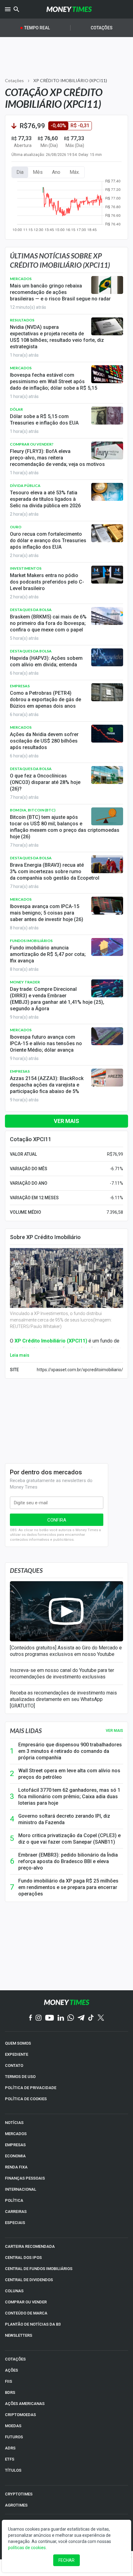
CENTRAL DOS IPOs (23, 2258)
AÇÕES (11, 2370)
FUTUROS (14, 2437)
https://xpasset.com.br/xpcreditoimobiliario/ (80, 1370)
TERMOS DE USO (20, 2077)
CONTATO (14, 2065)
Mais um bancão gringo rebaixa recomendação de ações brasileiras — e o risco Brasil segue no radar (60, 292)
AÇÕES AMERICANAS (25, 2404)
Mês (38, 172)
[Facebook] (31, 2018)
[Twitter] (101, 2018)
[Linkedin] (61, 2018)
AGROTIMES (16, 2505)
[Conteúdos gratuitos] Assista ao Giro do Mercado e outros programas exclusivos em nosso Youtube (66, 1651)
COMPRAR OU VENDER (26, 2302)
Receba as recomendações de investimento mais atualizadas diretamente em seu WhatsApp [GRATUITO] (63, 1699)
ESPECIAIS (15, 2223)
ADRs (10, 2448)
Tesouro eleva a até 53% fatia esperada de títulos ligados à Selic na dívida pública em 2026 (45, 499)
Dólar (16, 409)
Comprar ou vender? (32, 444)
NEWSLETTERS (19, 2335)
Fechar (66, 2560)
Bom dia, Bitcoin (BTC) (33, 810)
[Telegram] (81, 2018)
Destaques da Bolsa (31, 610)
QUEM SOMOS (18, 2043)
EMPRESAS (15, 2145)
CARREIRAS (16, 2212)
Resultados (22, 320)
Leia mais (20, 1355)
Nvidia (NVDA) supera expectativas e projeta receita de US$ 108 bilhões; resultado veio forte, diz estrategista (57, 337)
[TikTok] (91, 2018)
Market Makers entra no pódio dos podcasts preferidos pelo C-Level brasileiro (47, 582)
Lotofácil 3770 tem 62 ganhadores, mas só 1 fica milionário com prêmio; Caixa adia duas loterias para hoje (69, 1797)
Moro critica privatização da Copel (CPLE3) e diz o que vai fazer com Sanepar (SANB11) (69, 1839)
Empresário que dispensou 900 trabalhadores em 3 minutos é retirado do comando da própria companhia (70, 1751)
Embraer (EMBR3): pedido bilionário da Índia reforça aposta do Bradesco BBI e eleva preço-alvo (68, 1861)
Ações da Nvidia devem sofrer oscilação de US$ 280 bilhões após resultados (44, 741)
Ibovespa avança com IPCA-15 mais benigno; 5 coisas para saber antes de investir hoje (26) (47, 913)
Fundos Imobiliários (31, 941)
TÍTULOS (13, 2470)
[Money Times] (69, 9)
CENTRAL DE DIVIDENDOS (29, 2280)
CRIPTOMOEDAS (20, 2415)
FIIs (9, 2381)
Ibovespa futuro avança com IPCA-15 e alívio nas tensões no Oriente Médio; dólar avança (46, 1043)
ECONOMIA (15, 2156)
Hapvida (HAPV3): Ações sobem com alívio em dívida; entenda (46, 661)
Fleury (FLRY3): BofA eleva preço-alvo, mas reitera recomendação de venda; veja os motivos (57, 458)
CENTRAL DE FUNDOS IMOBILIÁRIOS (39, 2269)
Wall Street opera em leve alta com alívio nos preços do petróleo (69, 1774)
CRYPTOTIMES (19, 2494)
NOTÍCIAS (14, 2123)
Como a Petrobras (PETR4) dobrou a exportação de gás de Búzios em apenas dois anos (45, 699)
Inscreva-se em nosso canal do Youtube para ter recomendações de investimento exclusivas (62, 1673)
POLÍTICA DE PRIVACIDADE (31, 2088)
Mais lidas (26, 1731)
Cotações (102, 28)
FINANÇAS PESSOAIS (25, 2178)
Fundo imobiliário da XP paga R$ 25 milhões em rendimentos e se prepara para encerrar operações (68, 1887)
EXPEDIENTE (17, 2054)
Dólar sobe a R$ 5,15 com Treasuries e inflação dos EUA (44, 420)
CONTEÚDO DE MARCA (26, 2313)
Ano (56, 172)
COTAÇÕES (15, 2359)
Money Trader (25, 982)
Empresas (20, 686)
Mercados (21, 279)
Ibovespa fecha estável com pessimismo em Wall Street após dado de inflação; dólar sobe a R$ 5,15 (54, 381)
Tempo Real (37, 28)
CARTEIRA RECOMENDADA (30, 2246)
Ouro (16, 527)
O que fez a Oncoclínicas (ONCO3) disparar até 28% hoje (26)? (45, 782)
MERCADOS (16, 2134)
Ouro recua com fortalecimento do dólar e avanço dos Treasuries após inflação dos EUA (48, 540)
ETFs (10, 2459)
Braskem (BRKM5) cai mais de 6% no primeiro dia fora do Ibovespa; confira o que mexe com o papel (48, 623)
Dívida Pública (25, 486)
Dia (20, 172)
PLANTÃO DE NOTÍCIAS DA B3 (33, 2324)
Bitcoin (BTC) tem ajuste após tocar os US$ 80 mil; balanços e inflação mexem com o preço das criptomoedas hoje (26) (65, 827)
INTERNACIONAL (21, 2189)
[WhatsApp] (71, 2018)
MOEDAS (13, 2426)
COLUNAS (14, 2291)
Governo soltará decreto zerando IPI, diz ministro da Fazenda (64, 1819)
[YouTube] (50, 2018)
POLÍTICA (14, 2200)
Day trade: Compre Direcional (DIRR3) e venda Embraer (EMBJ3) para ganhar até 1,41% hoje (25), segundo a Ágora (57, 999)
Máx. (75, 172)
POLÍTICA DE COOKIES (26, 2099)
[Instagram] (39, 2018)
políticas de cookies (27, 2548)
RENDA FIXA (16, 2167)
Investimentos (26, 568)
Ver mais (66, 1121)
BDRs (10, 2392)
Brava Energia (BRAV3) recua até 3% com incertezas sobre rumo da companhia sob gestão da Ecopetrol (55, 871)
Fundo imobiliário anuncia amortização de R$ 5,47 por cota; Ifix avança (48, 954)
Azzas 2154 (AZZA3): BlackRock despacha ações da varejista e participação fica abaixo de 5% (47, 1085)
